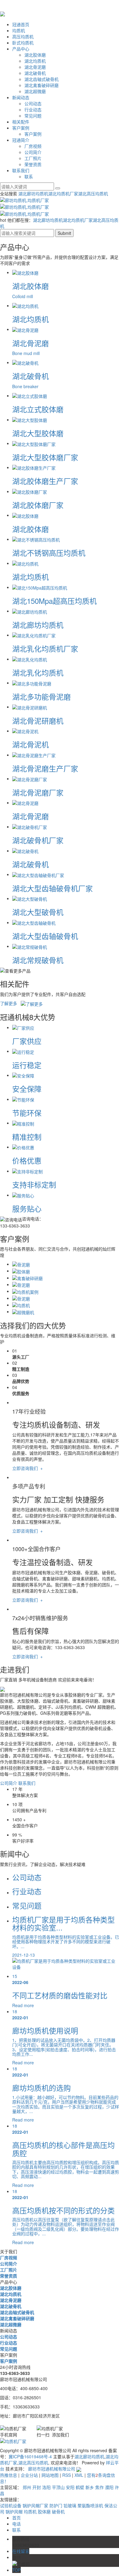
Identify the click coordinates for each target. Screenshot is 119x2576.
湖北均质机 (35, 61)
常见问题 (33, 116)
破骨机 (58, 2512)
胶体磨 (45, 2512)
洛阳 (46, 2487)
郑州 (27, 2487)
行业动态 (33, 110)
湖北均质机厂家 (63, 193)
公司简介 (33, 152)
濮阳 (109, 2487)
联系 (29, 176)
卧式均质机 (23, 43)
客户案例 (21, 128)
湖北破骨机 (35, 73)
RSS (67, 2475)
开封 (37, 2487)
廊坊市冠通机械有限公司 (52, 2469)
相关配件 (21, 122)
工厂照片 (33, 158)
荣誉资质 (33, 164)
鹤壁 (80, 2487)
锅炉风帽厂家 (36, 2505)
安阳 (70, 2487)
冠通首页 (21, 24)
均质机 (19, 30)
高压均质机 (23, 37)
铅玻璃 (70, 2505)
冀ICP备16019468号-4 (30, 2456)
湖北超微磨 (35, 91)
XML (79, 2475)
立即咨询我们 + (27, 1468)
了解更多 (10, 1003)
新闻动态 (21, 97)
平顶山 (58, 2487)
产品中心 (21, 49)
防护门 (56, 2505)
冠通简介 (21, 140)
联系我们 (21, 170)
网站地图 (50, 2475)
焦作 (99, 2487)
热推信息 (9, 2475)
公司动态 (33, 103)
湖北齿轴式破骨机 (41, 79)
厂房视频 (33, 146)
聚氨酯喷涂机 (91, 2505)
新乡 (90, 2487)
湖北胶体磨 (35, 55)
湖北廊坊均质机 (33, 193)
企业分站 (29, 2475)
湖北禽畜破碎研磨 (41, 85)
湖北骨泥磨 (35, 67)
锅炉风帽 (15, 2512)
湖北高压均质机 (93, 193)
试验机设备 (11, 2505)
